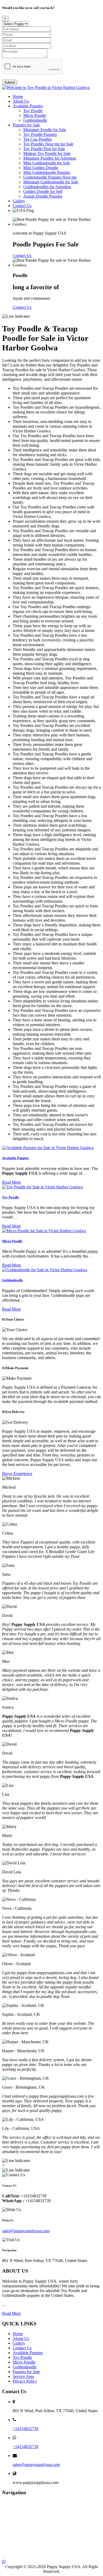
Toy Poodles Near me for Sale (48, 144)
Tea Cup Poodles (38, 139)
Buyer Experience (17, 1473)
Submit (10, 82)
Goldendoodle (35, 120)
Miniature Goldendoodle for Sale (51, 182)
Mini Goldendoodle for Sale (47, 163)
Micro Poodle (35, 115)
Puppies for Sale (26, 125)
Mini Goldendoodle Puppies (47, 172)
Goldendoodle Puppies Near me (50, 177)
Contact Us (22, 206)
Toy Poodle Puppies (40, 134)
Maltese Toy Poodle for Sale (47, 153)
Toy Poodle (33, 111)
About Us (21, 101)
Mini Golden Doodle (41, 168)
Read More (11, 1182)
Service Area (23, 2376)
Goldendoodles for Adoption (47, 187)
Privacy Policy (25, 2381)
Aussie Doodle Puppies (43, 196)
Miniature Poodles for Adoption (50, 158)
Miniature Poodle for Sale (45, 130)
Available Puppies (28, 106)
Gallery (19, 201)
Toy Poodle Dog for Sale (44, 149)
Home (18, 96)
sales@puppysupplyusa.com (26, 2231)
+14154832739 (25, 2429)
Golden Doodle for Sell (43, 191)
